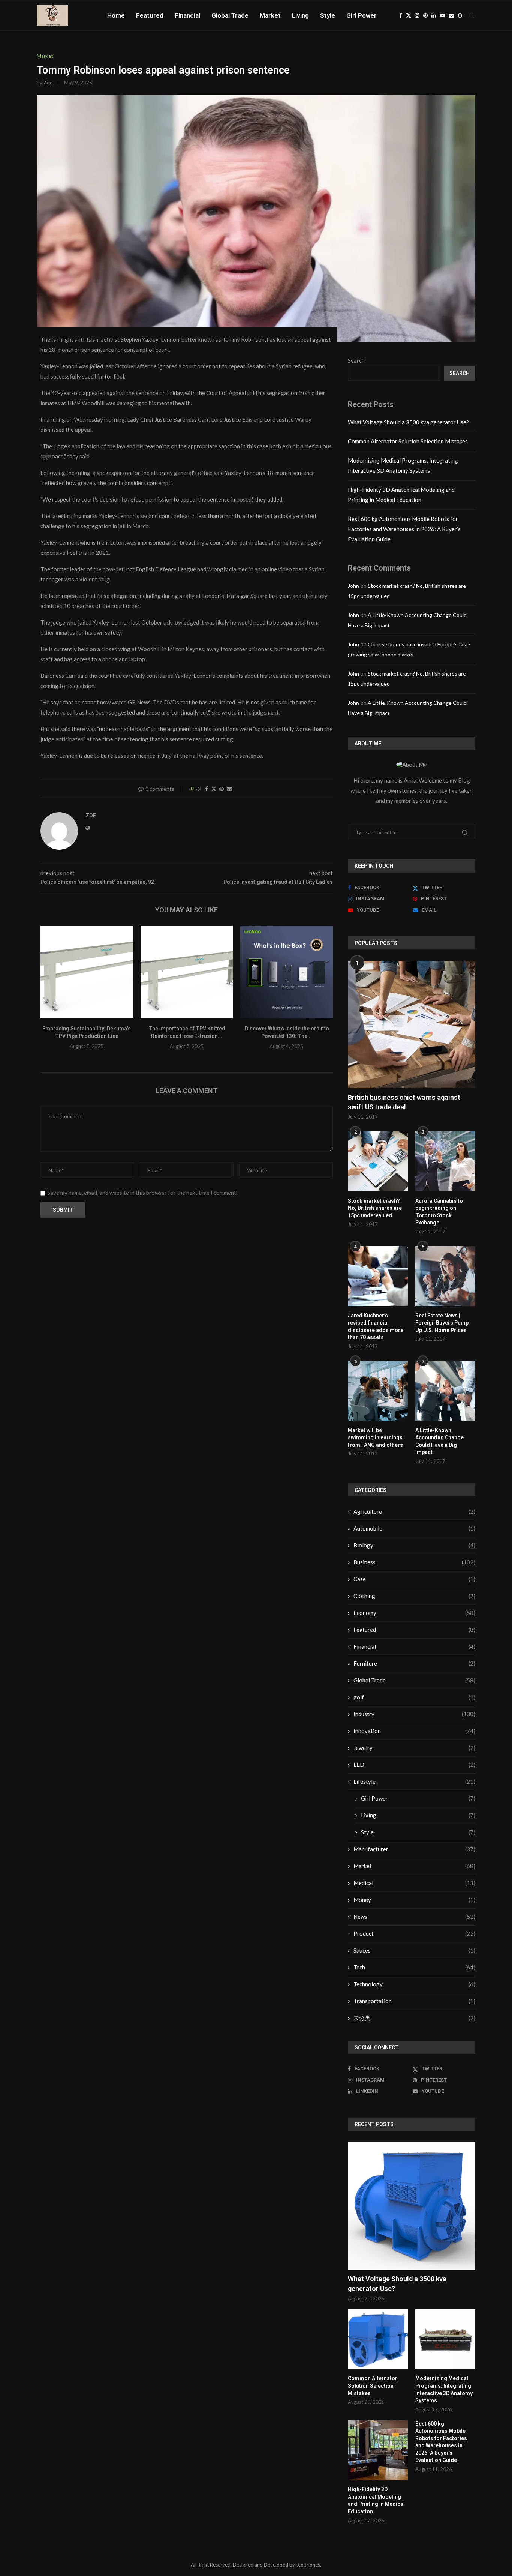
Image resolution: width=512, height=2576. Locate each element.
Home (116, 15)
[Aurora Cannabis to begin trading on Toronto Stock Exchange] (445, 1161)
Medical (414, 1883)
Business (414, 1562)
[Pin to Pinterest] (222, 789)
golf (414, 1697)
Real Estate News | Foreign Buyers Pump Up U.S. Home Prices (442, 1323)
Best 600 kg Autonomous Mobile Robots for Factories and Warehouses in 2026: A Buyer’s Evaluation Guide (404, 529)
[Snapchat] (460, 15)
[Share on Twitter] (214, 789)
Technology (414, 1984)
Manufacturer (414, 1849)
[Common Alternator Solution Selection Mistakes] (378, 2339)
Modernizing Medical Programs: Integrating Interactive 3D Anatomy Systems (444, 2389)
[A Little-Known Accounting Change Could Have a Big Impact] (445, 1391)
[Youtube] (442, 15)
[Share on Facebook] (207, 789)
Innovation (414, 1731)
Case (414, 1579)
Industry (414, 1714)
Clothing (414, 1596)
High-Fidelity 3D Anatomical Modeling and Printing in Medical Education (376, 2500)
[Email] (451, 15)
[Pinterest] (425, 15)
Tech (414, 1967)
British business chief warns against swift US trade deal (404, 1102)
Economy (414, 1613)
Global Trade (230, 15)
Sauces (414, 1950)
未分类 (414, 2018)
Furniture (414, 1663)
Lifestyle (414, 1781)
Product (414, 1933)
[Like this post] (198, 789)
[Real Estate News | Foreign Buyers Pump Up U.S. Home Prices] (445, 1276)
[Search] (472, 15)
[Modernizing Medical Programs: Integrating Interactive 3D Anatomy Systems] (445, 2339)
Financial (187, 15)
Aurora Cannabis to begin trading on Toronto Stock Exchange (439, 1212)
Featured (150, 15)
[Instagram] (417, 15)
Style (328, 15)
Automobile (414, 1528)
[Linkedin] (434, 15)
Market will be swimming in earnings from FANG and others (375, 1438)
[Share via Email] (229, 789)
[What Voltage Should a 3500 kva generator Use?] (412, 2206)
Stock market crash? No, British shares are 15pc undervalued (375, 1208)
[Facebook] (401, 15)
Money (414, 1900)
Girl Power (362, 15)
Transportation (414, 2001)
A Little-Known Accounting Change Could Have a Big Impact (439, 1441)
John (353, 586)
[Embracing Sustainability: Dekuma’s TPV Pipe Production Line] (87, 972)
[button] (51, 992)
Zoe (48, 82)
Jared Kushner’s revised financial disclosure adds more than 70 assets (376, 1327)
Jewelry (414, 1748)
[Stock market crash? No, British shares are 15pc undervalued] (378, 1161)
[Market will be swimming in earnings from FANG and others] (378, 1391)
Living (300, 15)
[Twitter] (409, 15)
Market (270, 15)
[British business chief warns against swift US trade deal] (412, 1024)
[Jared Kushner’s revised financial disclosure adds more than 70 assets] (378, 1276)
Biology (414, 1545)
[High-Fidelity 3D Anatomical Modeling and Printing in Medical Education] (378, 2450)
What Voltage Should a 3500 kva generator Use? (408, 422)
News (414, 1917)
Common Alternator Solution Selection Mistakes (408, 441)
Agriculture (414, 1511)
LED (414, 1765)
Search (356, 360)
